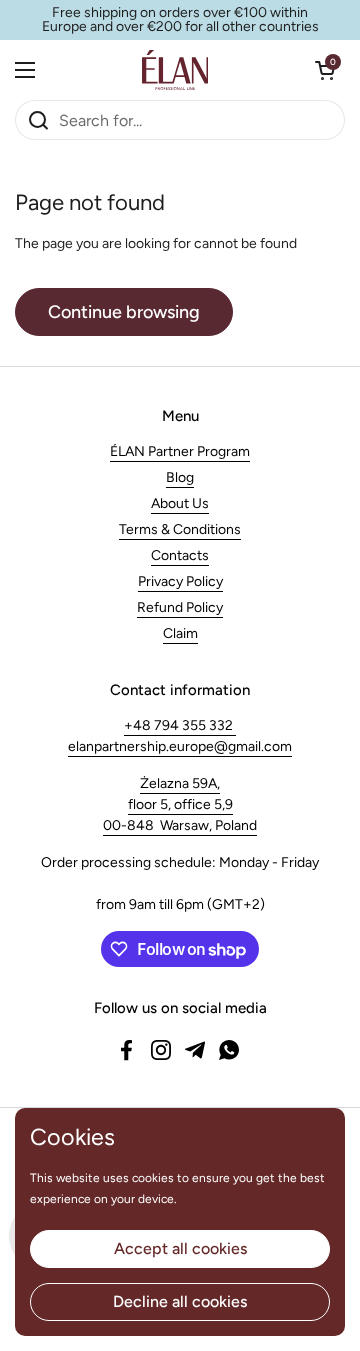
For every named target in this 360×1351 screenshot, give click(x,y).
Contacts (180, 555)
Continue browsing (124, 312)
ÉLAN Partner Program (180, 451)
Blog (180, 477)
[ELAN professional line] (175, 70)
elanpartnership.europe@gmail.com (180, 746)
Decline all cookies (180, 1301)
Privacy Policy (180, 581)
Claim (180, 633)
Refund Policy (180, 607)
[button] (325, 70)
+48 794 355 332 (180, 725)
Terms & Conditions (180, 529)
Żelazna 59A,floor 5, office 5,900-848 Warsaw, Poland (180, 804)
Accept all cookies (180, 1248)
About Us (180, 503)
